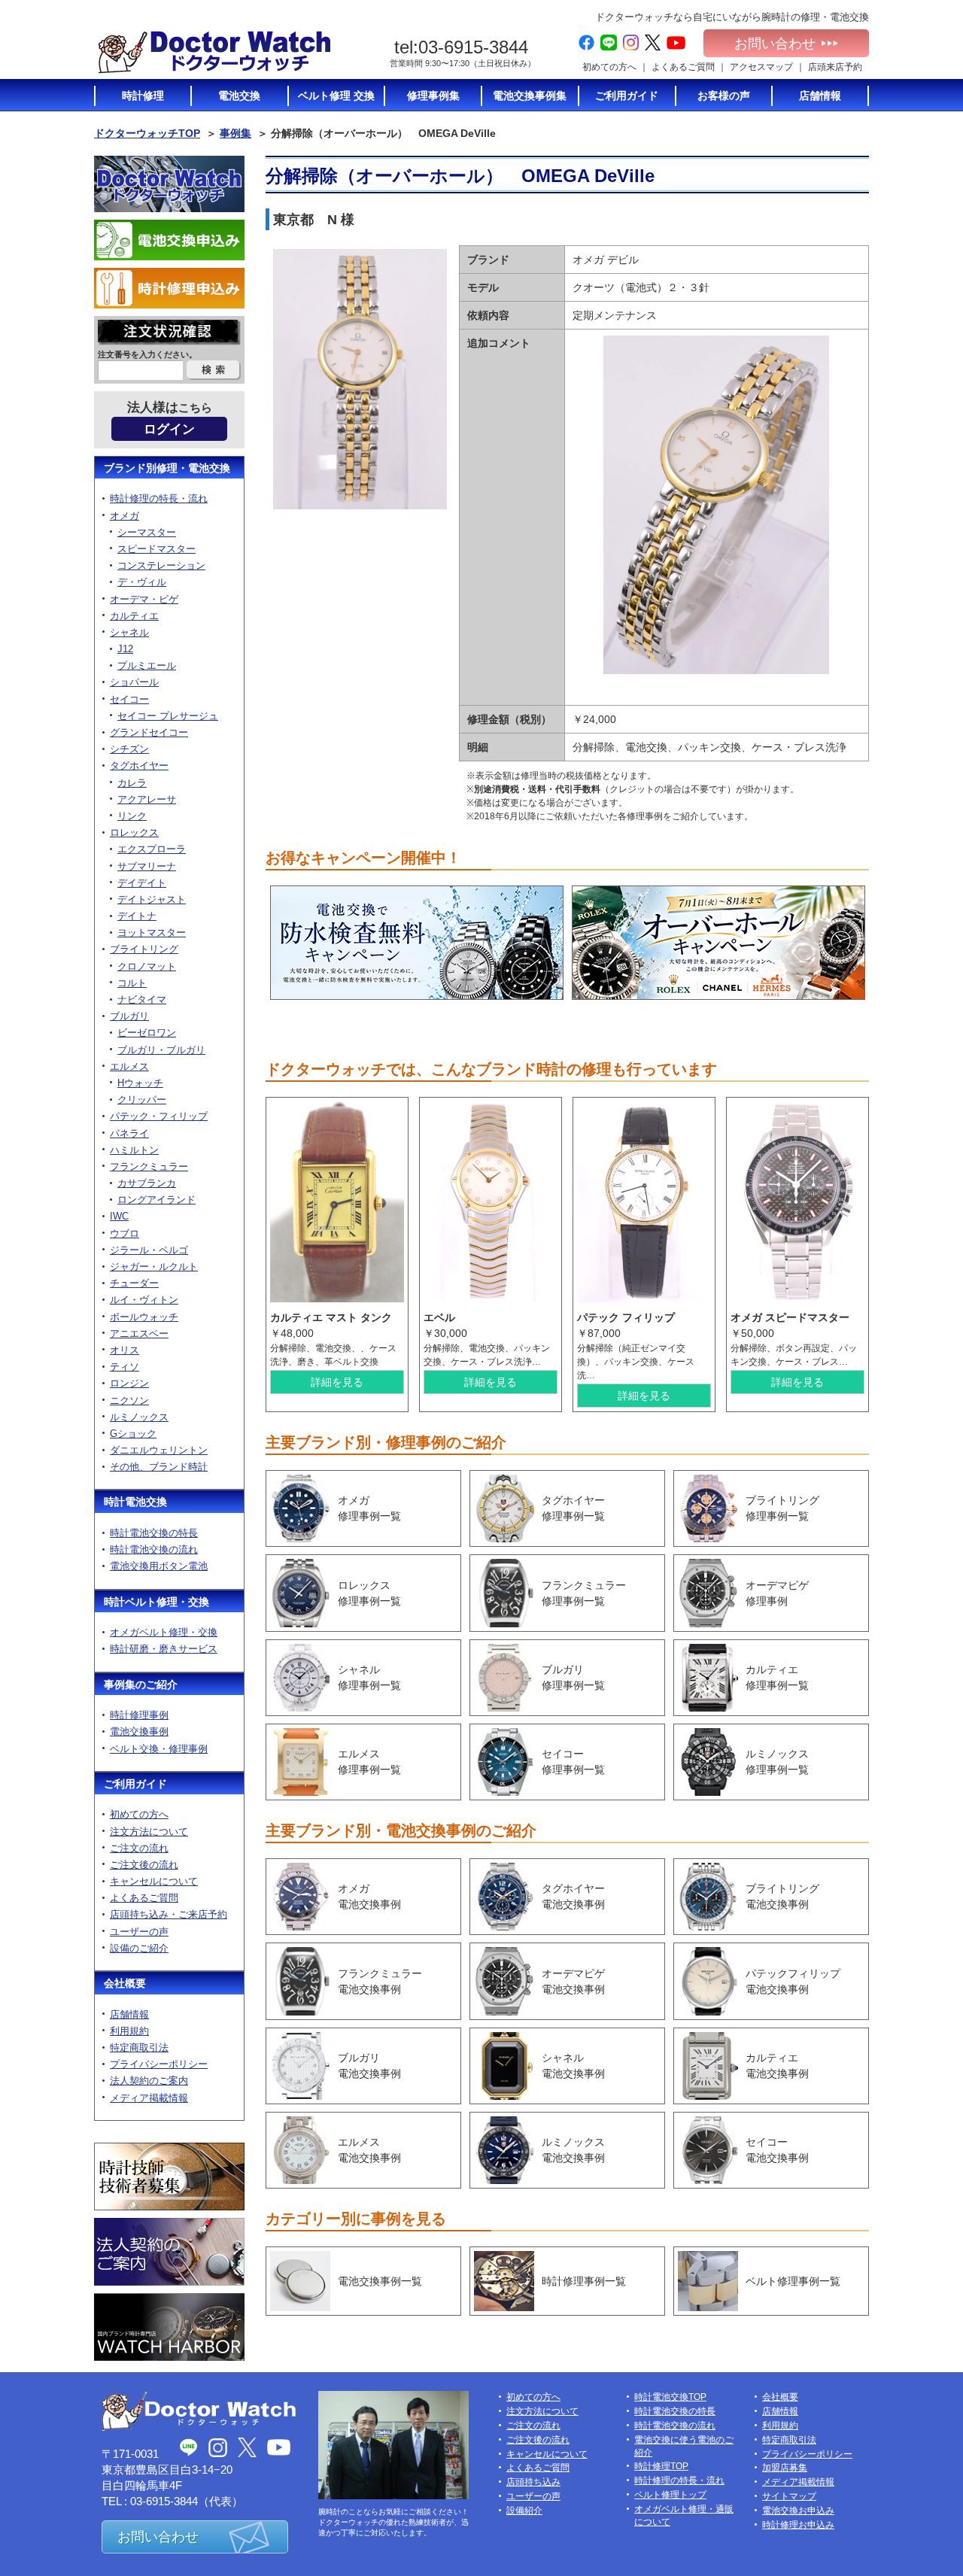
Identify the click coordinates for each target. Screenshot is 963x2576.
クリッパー (142, 1100)
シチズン (129, 749)
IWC (119, 1216)
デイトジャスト (152, 899)
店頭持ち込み (533, 2482)
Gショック (133, 1434)
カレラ (132, 783)
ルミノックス (139, 1417)
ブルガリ (129, 1016)
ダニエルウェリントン (159, 1450)
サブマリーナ (147, 866)
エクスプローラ (152, 849)
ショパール (134, 682)
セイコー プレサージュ (168, 716)
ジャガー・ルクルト (154, 1267)
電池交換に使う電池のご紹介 (684, 2446)
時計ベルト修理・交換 (156, 1602)
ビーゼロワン (147, 1033)
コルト (132, 983)
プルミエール (147, 665)
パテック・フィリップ (159, 1116)
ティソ (125, 1367)
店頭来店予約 (835, 67)
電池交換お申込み (798, 2511)
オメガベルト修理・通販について (684, 2515)
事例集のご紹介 (141, 1684)
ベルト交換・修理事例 (159, 1749)
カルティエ (134, 616)
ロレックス (134, 832)
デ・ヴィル (142, 582)
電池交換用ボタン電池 (159, 1566)
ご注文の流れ (139, 1848)
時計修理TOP (661, 2466)
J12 (125, 649)
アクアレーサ (147, 799)
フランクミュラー (149, 1166)
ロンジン (129, 1383)
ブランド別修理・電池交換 (167, 468)
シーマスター (147, 532)
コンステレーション (161, 565)
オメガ (125, 516)
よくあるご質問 (683, 67)
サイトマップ (789, 2496)
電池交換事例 (139, 1732)
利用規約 (129, 2031)
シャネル (129, 632)
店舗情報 (129, 2014)
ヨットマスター (152, 933)
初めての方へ (609, 67)
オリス (125, 1350)
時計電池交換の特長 (154, 1533)
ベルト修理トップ (670, 2495)
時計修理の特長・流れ (159, 498)
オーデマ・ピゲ (144, 599)
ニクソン (129, 1400)
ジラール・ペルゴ (149, 1250)
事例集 (235, 133)
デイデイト (142, 883)
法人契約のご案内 (149, 2081)
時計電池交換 (135, 1502)
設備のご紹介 (139, 1948)
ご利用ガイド (135, 1784)
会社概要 (125, 1983)
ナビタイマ (142, 999)
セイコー (129, 699)
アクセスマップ (761, 67)
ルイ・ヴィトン (144, 1300)
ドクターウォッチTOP (147, 133)
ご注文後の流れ (144, 1865)
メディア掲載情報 (149, 2098)
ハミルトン (134, 1150)
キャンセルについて (154, 1881)
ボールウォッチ (144, 1317)
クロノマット (147, 966)
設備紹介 (524, 2511)
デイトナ (137, 916)
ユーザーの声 (139, 1932)
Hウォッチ (140, 1083)
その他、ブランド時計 (159, 1467)
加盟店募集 (785, 2468)
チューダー (134, 1283)
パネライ (129, 1133)
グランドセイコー (149, 732)
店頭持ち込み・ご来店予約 (169, 1914)
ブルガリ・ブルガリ (161, 1050)
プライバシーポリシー (159, 2064)
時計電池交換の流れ (154, 1549)
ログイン (169, 429)
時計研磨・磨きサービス (164, 1649)
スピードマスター (156, 549)
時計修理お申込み (798, 2525)
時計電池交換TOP (670, 2397)
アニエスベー (139, 1334)
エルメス (129, 1066)
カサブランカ (147, 1183)
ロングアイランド (156, 1200)
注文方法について (149, 1832)
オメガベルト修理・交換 (164, 1632)
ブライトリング (144, 949)
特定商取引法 (139, 2047)
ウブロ (125, 1233)
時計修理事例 (139, 1715)
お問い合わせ (775, 44)
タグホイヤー (139, 766)
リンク (132, 816)
